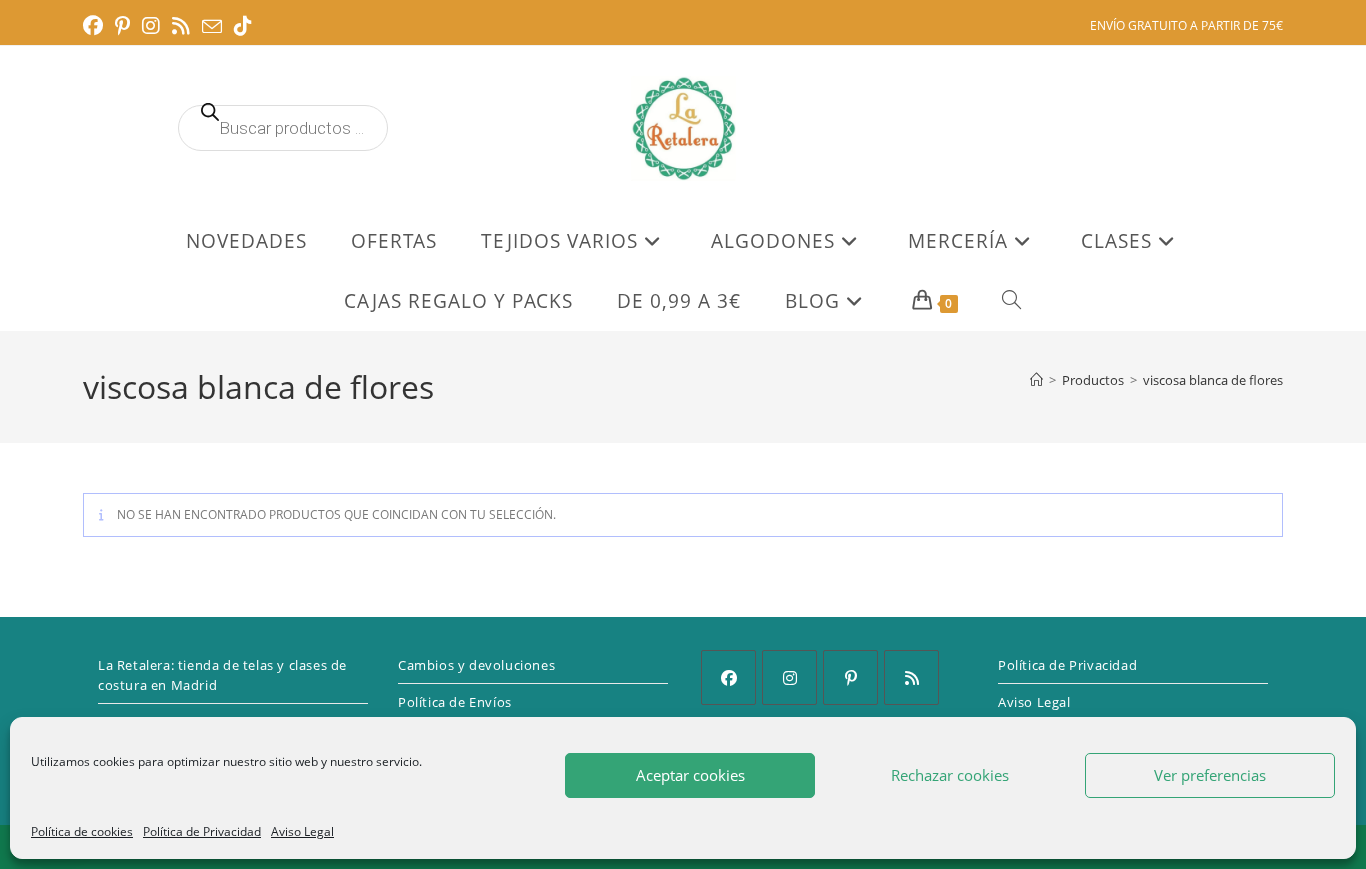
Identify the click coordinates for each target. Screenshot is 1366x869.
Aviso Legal (302, 831)
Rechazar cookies (950, 775)
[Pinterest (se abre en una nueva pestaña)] (122, 26)
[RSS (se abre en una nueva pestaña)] (181, 26)
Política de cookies (82, 831)
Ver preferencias (1210, 775)
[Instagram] (789, 677)
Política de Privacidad (202, 831)
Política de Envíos (455, 702)
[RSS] (911, 677)
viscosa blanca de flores (1213, 380)
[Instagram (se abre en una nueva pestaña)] (151, 26)
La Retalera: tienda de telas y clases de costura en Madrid (222, 675)
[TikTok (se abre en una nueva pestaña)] (243, 26)
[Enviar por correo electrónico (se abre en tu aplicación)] (212, 27)
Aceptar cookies (690, 775)
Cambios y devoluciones (476, 665)
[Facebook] (728, 677)
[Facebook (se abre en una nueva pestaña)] (96, 26)
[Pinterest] (850, 677)
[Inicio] (1036, 380)
